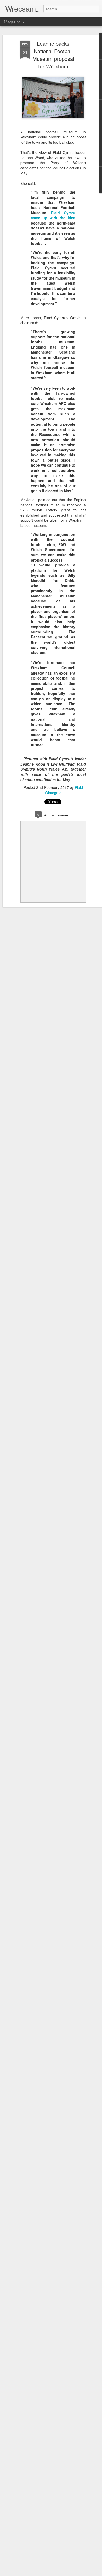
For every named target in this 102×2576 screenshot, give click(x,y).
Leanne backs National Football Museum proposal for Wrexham (53, 55)
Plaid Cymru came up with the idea (53, 215)
